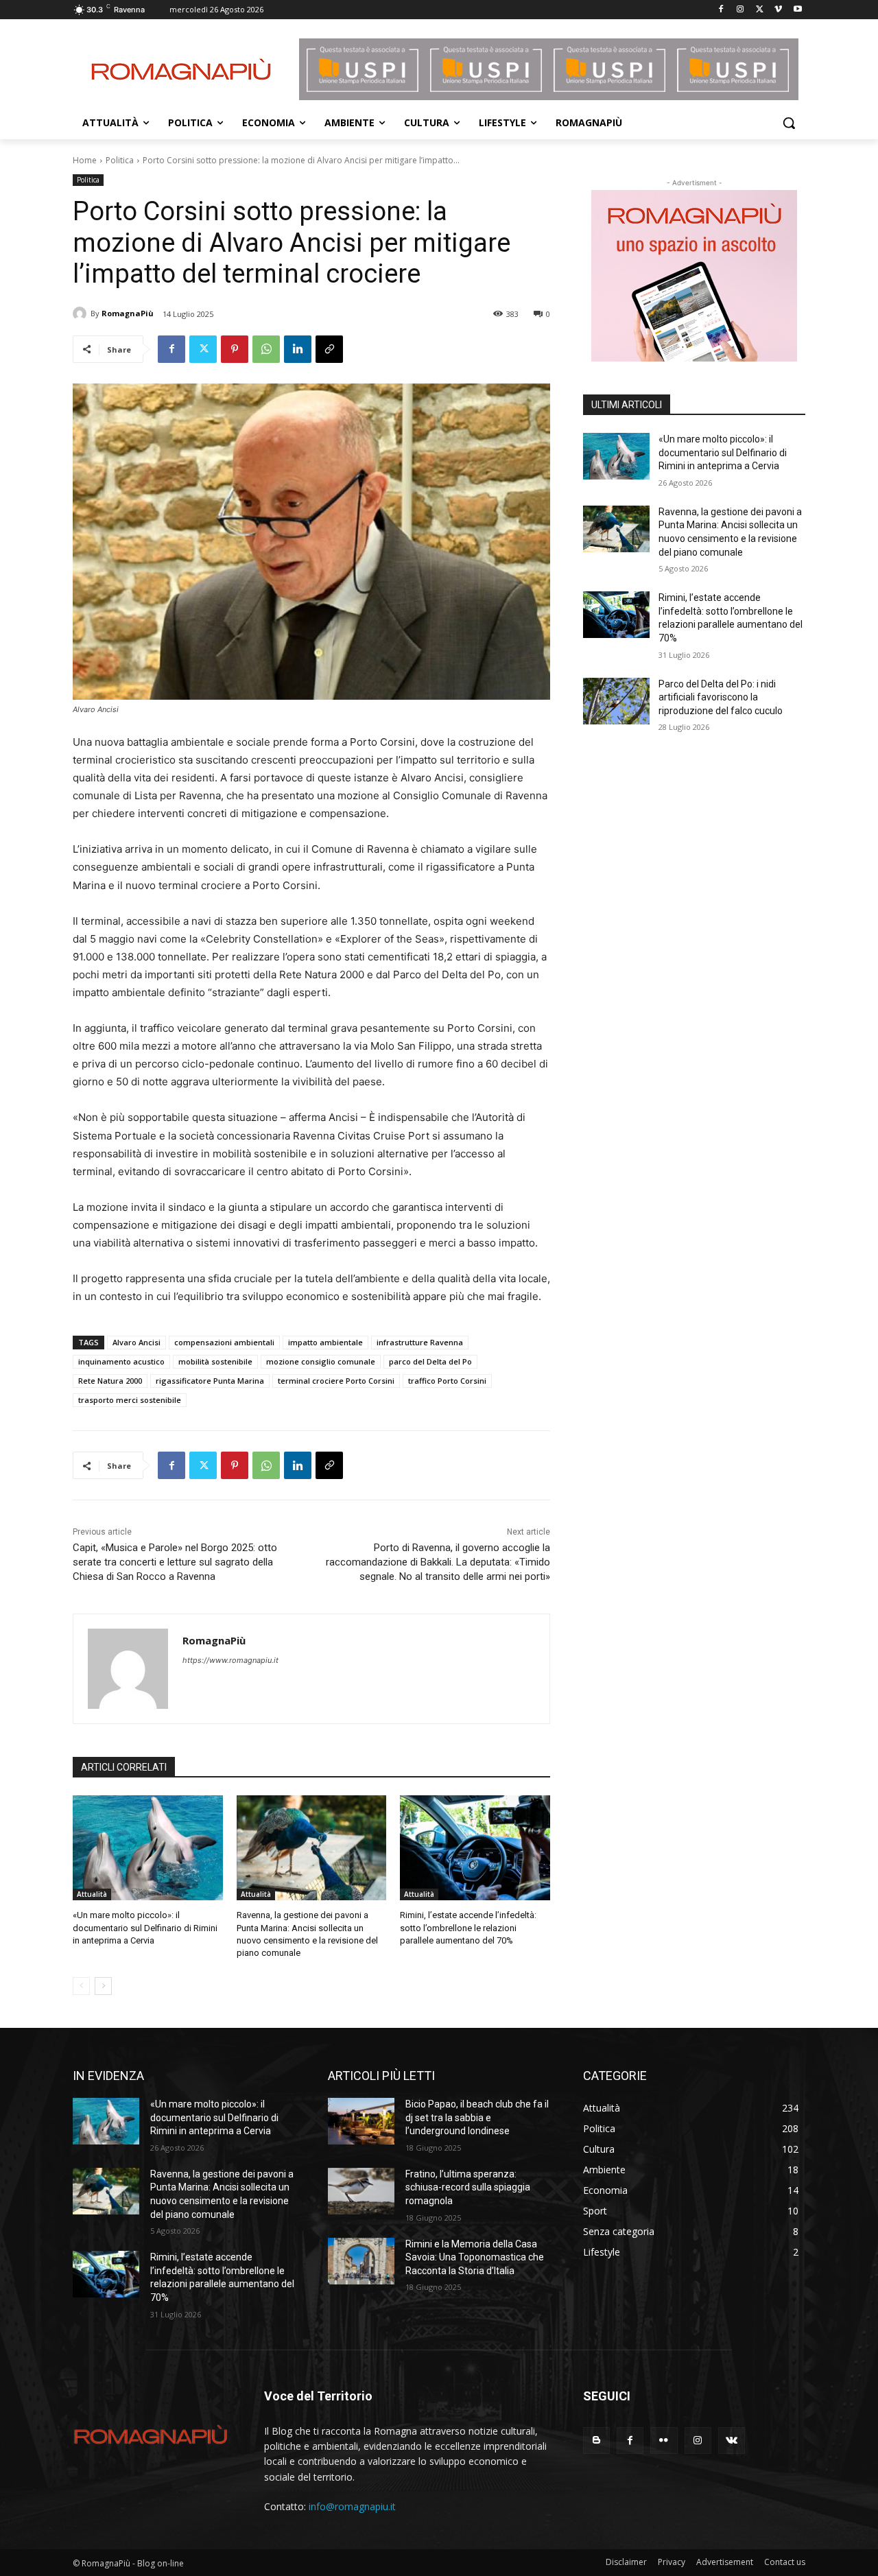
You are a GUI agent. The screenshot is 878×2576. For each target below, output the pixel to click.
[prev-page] (81, 1986)
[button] (789, 123)
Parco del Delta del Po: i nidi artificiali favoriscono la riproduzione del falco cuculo (721, 697)
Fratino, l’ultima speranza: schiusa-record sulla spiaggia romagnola (468, 2187)
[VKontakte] (732, 2441)
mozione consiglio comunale (321, 1361)
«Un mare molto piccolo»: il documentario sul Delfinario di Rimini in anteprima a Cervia (145, 1927)
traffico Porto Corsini (447, 1381)
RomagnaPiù (128, 313)
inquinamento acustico (121, 1361)
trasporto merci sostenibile (130, 1400)
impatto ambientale (325, 1342)
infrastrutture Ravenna (420, 1342)
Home (85, 160)
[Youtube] (797, 10)
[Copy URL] (329, 349)
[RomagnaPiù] (82, 314)
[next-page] (103, 1986)
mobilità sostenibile (215, 1361)
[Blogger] (596, 2441)
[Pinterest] (235, 349)
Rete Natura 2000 (110, 1381)
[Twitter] (760, 10)
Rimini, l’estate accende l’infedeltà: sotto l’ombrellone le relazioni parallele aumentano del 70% (468, 1927)
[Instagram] (740, 10)
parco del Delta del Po (430, 1361)
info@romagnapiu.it (352, 2506)
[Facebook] (721, 10)
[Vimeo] (778, 10)
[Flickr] (664, 2441)
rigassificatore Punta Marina (210, 1381)
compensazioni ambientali (224, 1342)
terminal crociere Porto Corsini (336, 1381)
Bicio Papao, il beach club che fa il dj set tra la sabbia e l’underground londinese (477, 2117)
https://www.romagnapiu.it (230, 1660)
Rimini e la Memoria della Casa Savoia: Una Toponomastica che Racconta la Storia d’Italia (475, 2257)
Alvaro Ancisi (137, 1342)
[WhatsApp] (266, 349)
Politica (120, 160)
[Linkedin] (298, 349)
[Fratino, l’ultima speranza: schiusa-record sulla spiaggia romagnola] (361, 2191)
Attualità (92, 1894)
